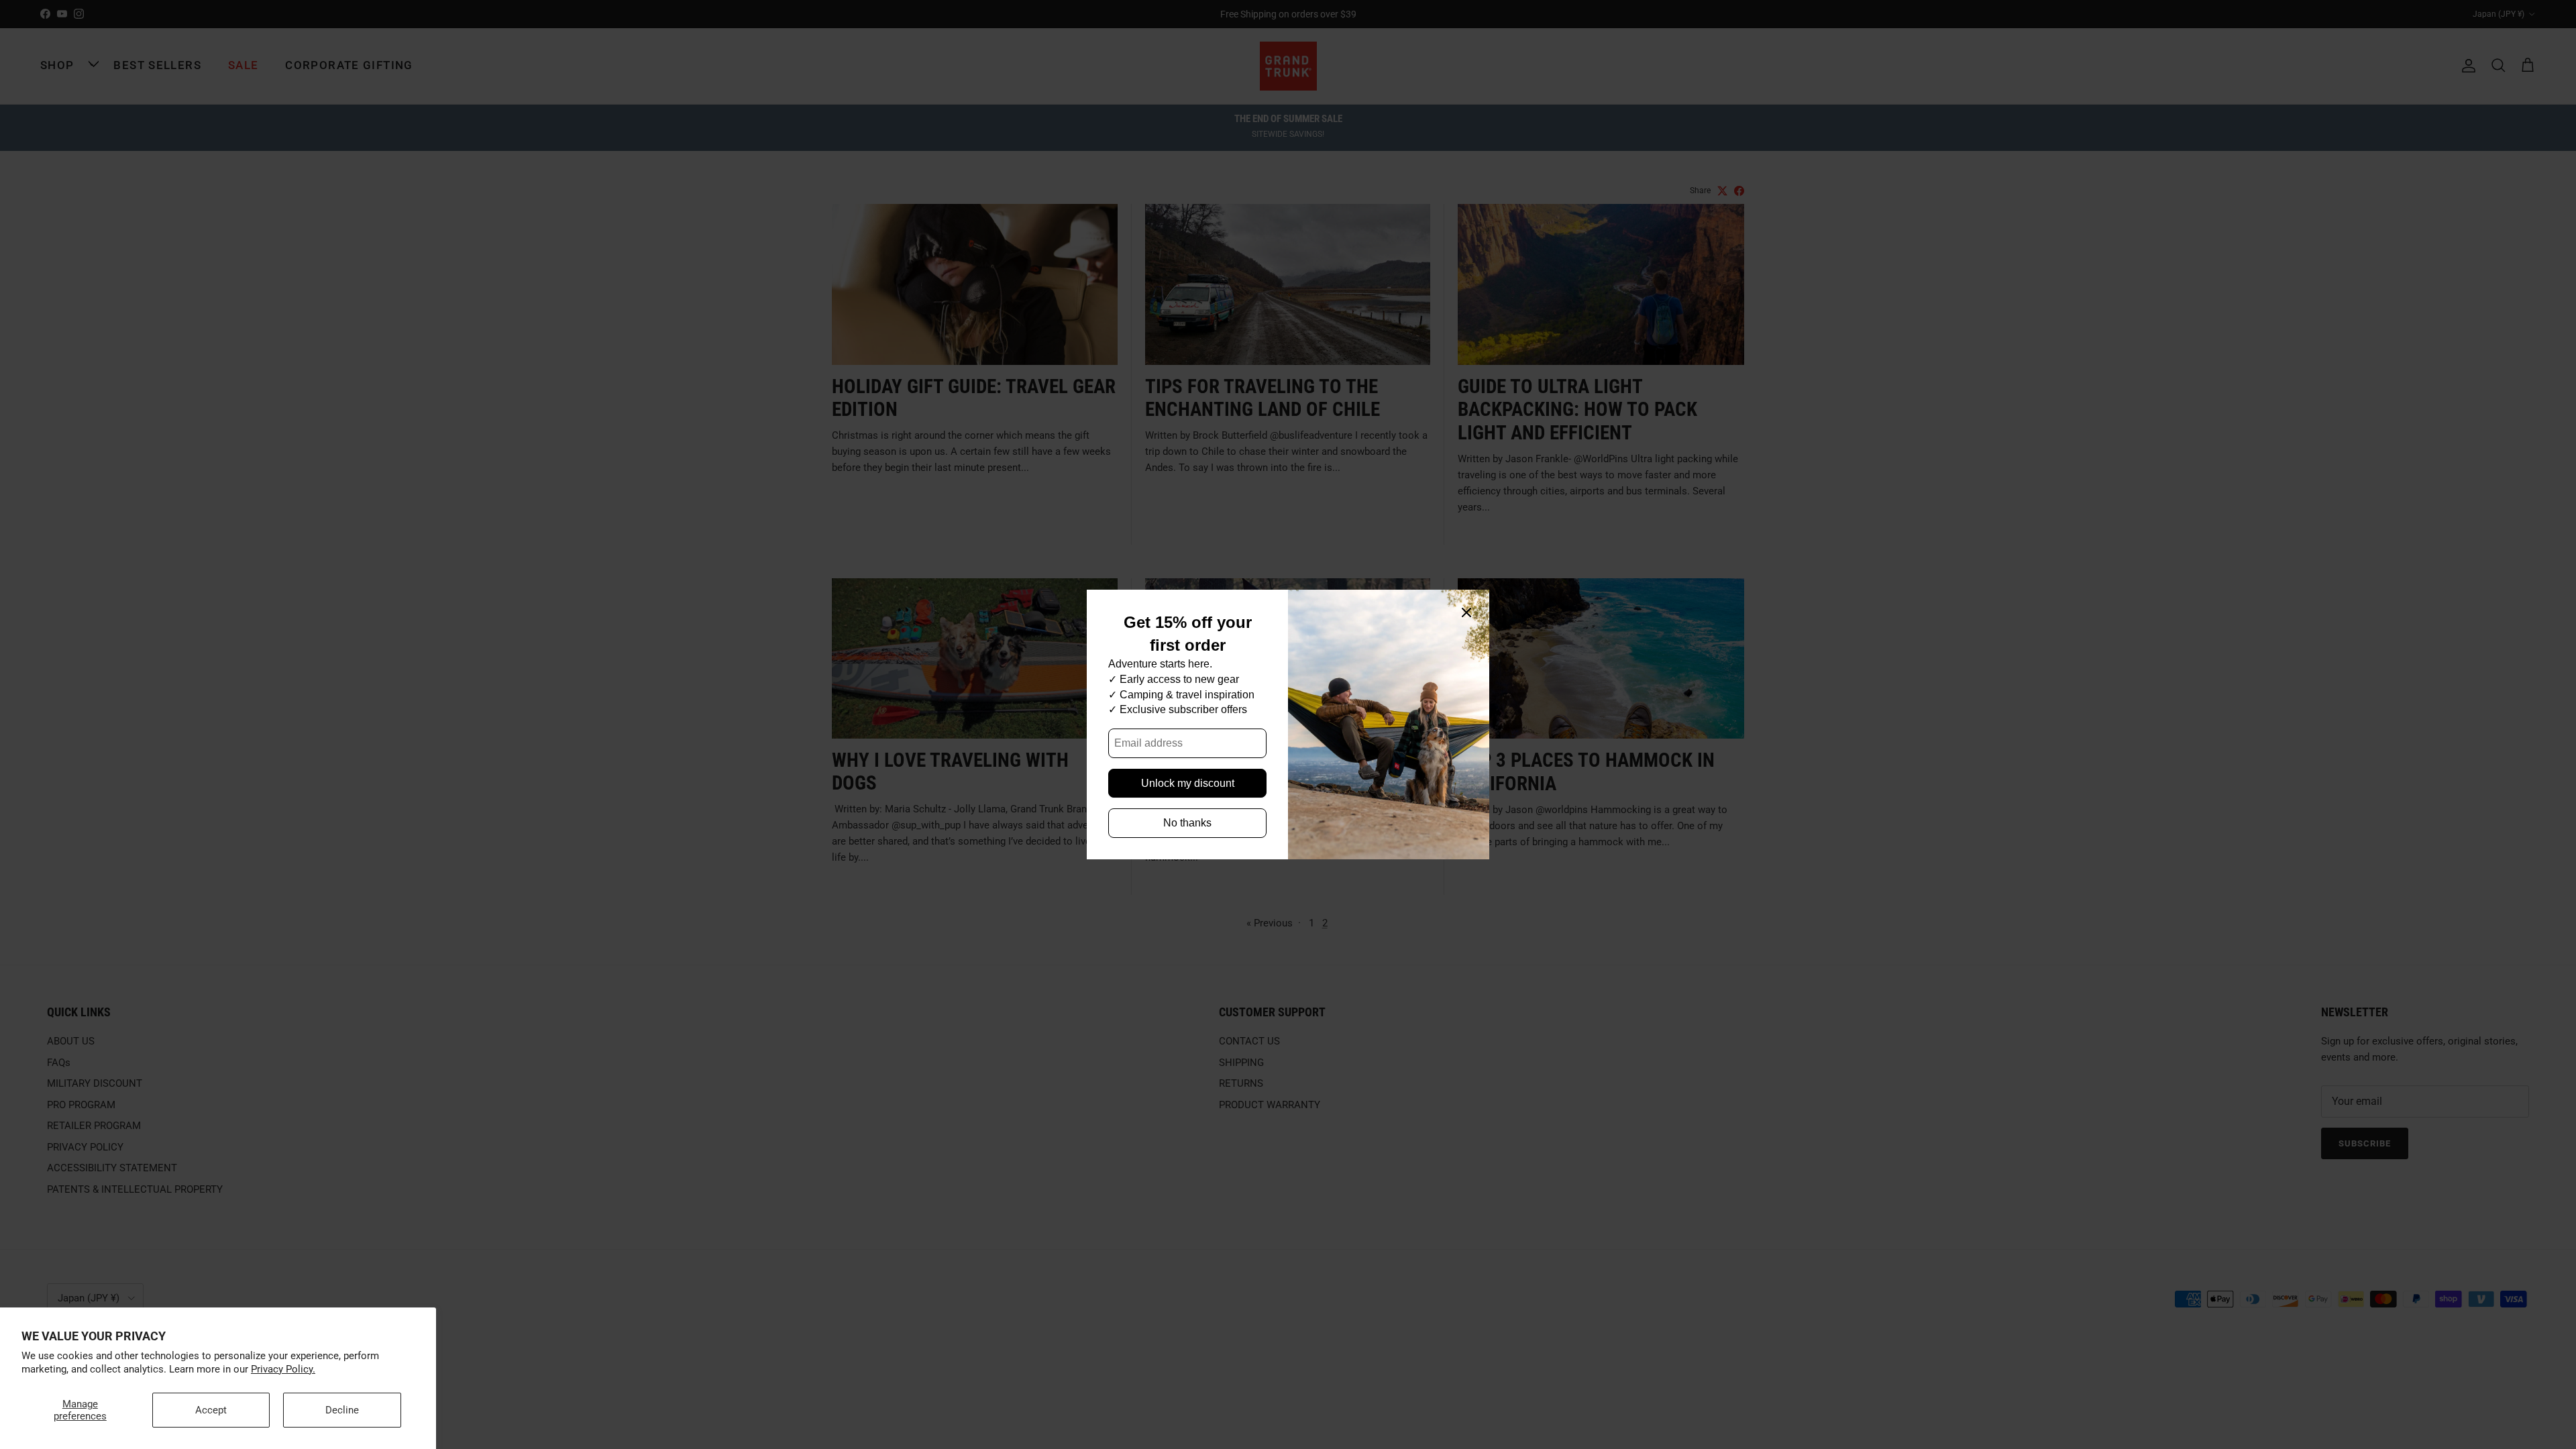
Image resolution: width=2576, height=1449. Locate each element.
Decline (342, 1410)
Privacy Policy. (283, 1369)
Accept (211, 1410)
